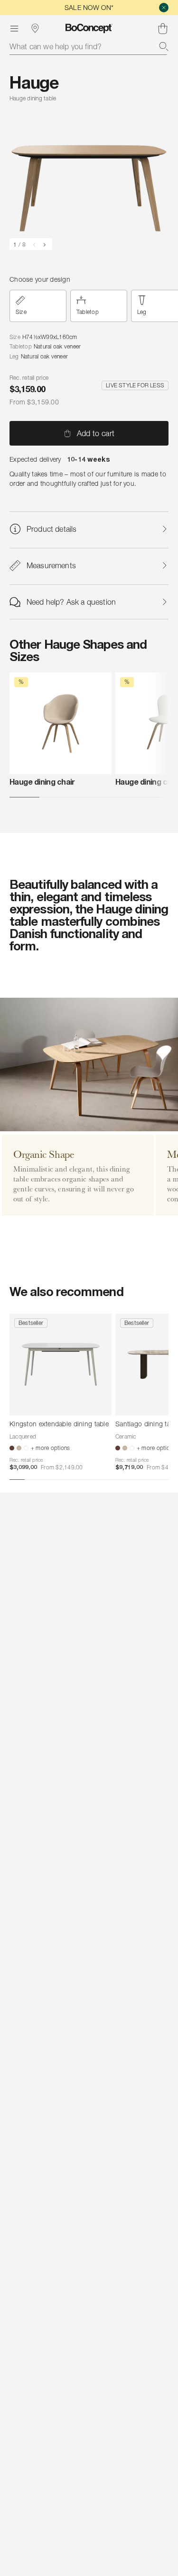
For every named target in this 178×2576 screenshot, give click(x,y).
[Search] (164, 46)
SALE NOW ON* (89, 7)
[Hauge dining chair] (61, 723)
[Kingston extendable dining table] (61, 1364)
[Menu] (14, 28)
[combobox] (89, 46)
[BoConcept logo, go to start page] (89, 28)
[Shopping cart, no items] (163, 28)
